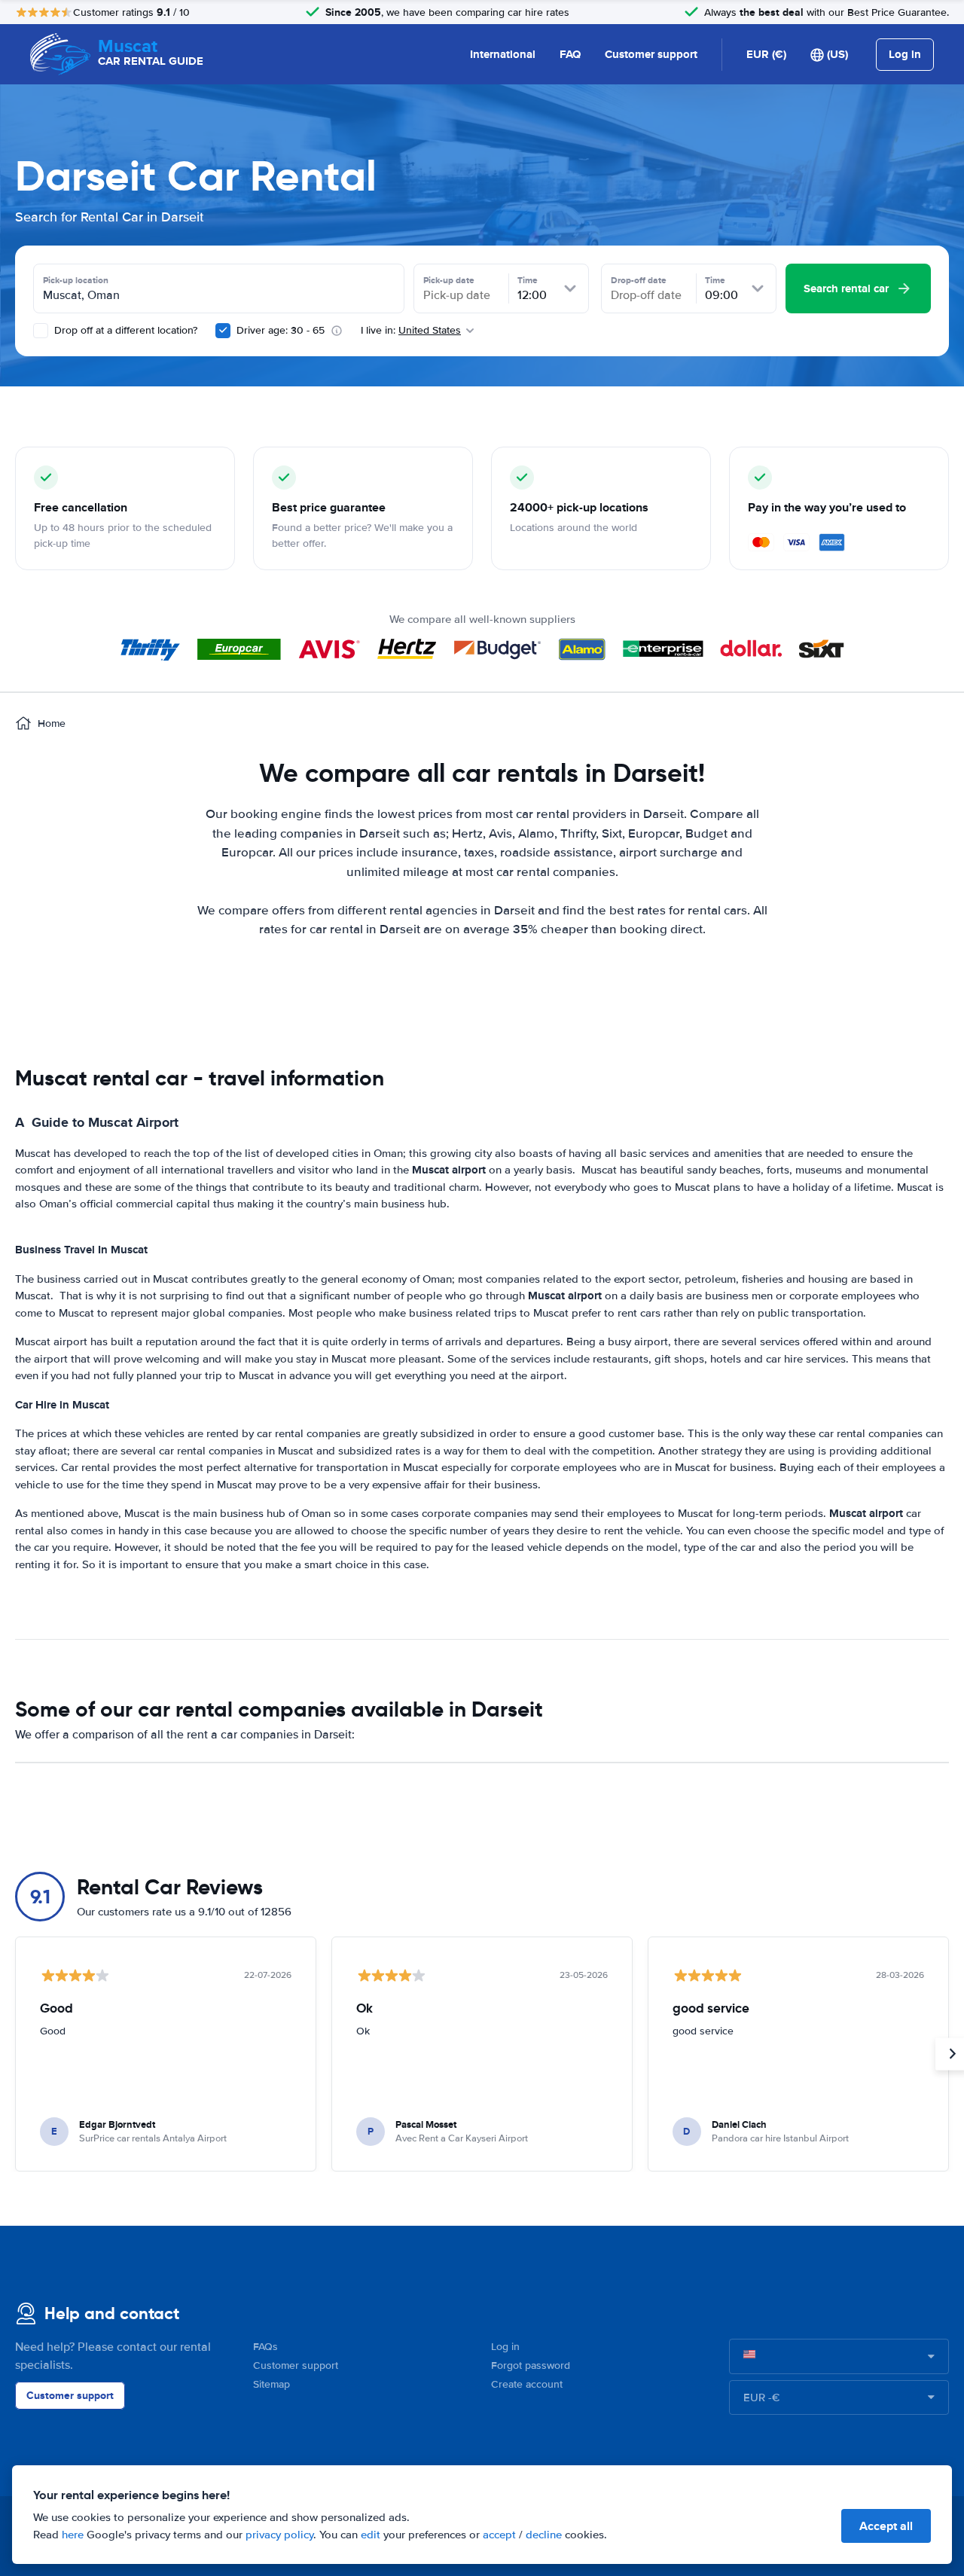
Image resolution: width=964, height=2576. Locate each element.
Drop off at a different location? (124, 330)
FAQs (265, 2347)
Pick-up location (76, 280)
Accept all (886, 2526)
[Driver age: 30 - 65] (223, 331)
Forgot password (531, 2365)
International (503, 54)
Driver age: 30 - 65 (281, 330)
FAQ (570, 54)
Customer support (651, 54)
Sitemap (272, 2384)
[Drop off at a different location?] (41, 331)
